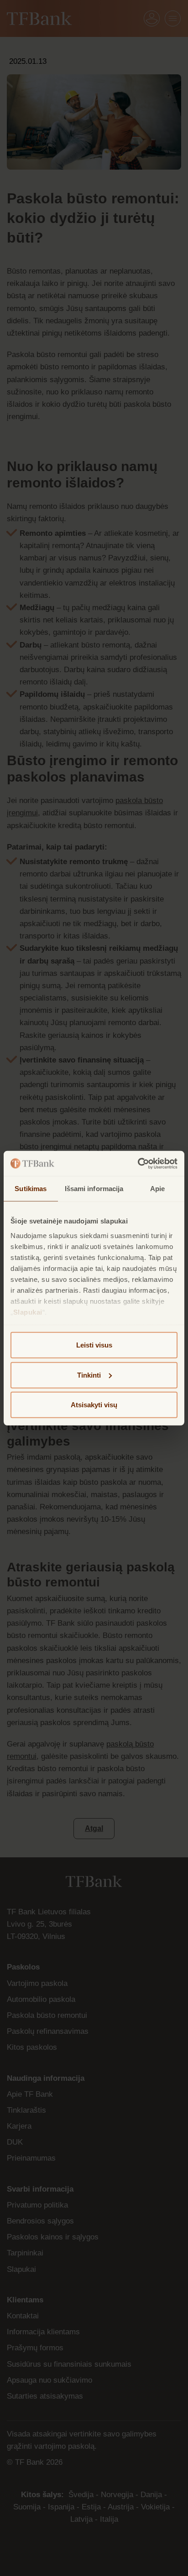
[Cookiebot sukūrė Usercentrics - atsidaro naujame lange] (138, 1163)
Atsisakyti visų (94, 1405)
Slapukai (28, 1312)
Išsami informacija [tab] (94, 1189)
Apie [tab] (157, 1189)
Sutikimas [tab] (31, 1189)
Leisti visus (94, 1345)
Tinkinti (89, 1375)
